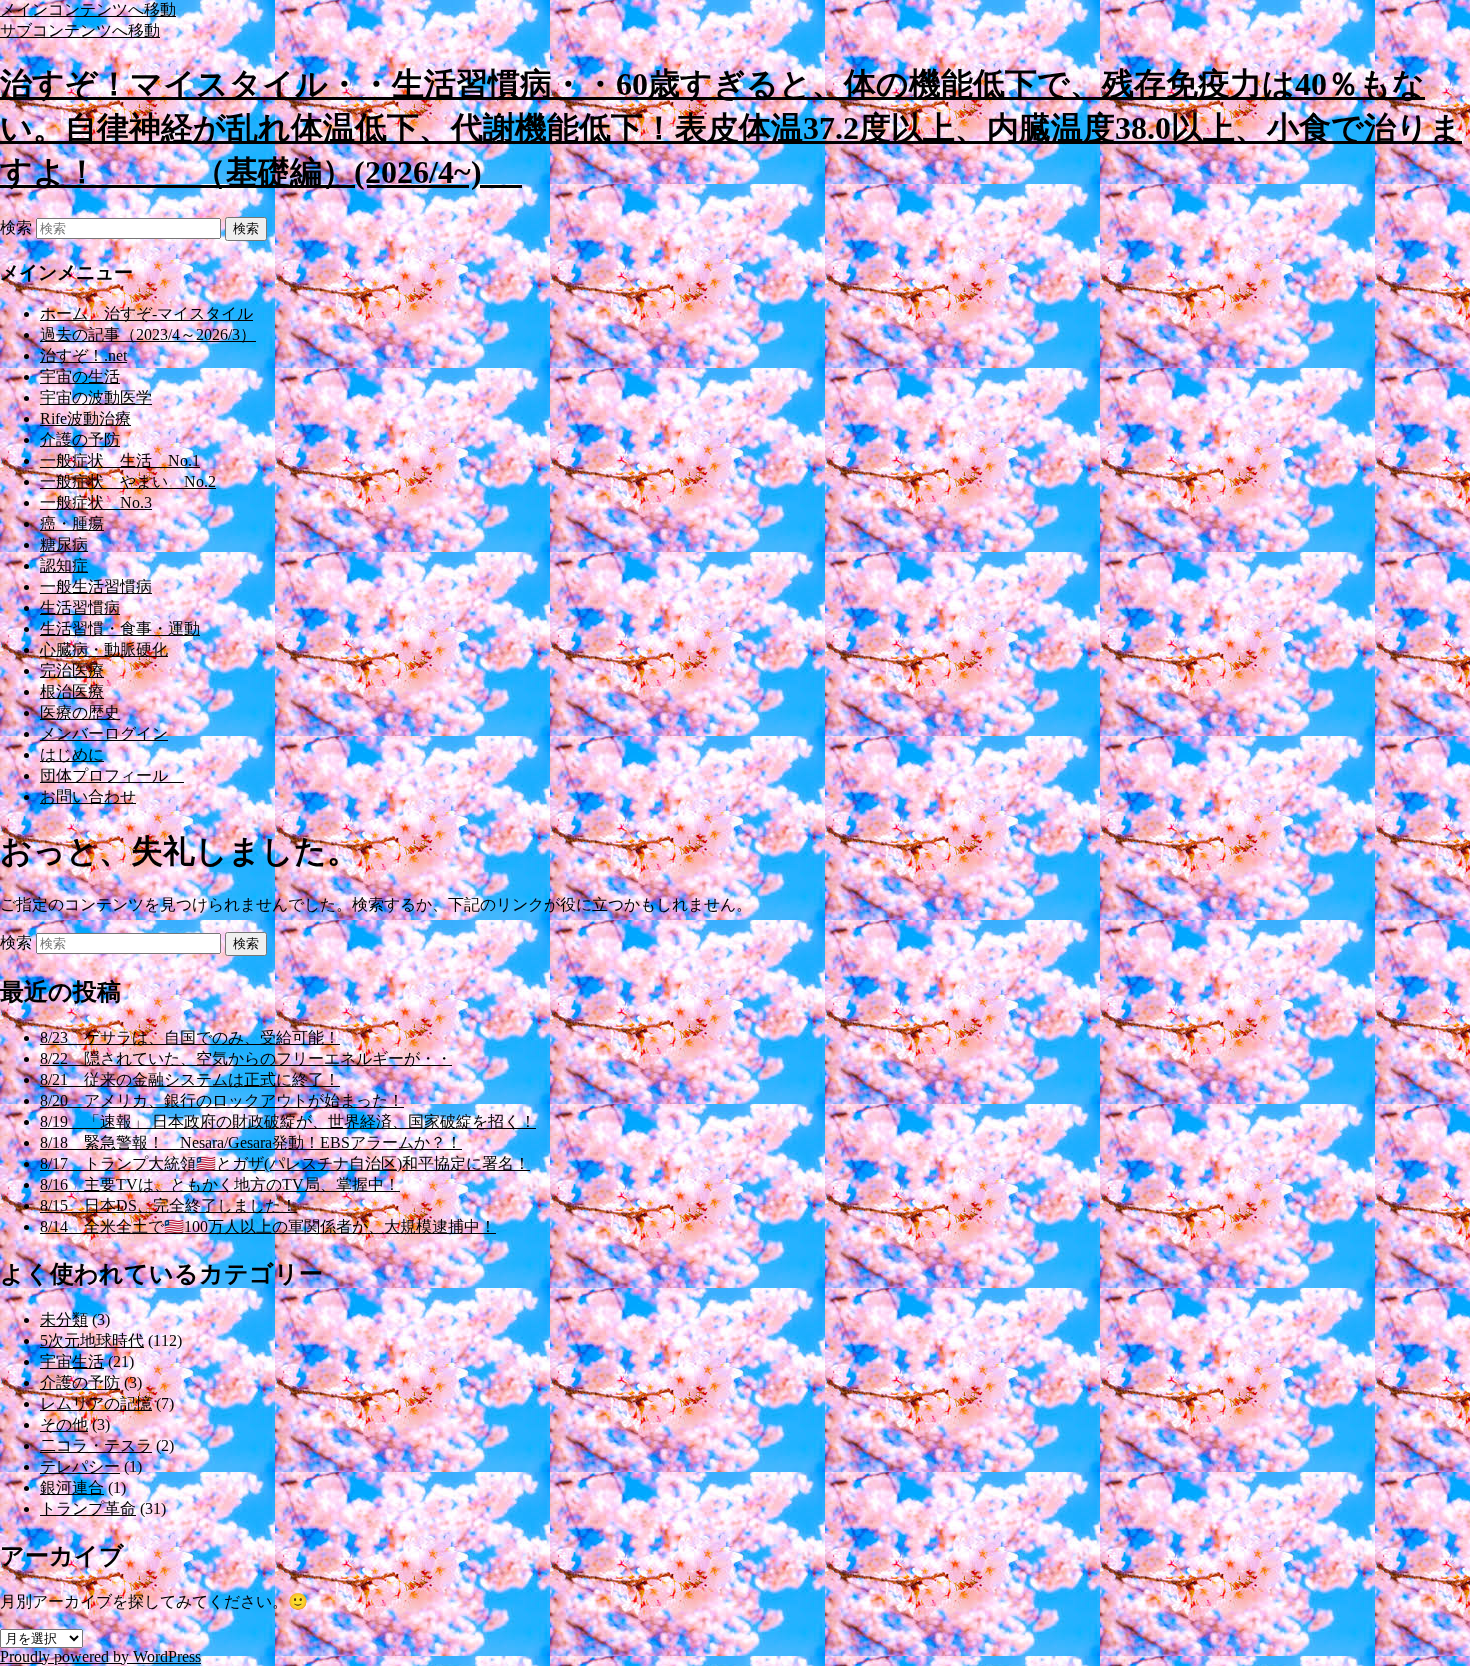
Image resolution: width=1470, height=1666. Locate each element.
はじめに (72, 754)
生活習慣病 (80, 607)
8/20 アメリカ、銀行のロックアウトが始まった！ (222, 1100)
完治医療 (72, 670)
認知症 (64, 565)
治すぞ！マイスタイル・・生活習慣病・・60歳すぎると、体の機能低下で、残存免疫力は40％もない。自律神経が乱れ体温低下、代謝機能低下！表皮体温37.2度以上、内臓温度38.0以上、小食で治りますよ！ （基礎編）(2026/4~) (731, 128)
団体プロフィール (112, 775)
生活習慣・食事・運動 (120, 628)
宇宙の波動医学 (96, 397)
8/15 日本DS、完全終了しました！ (168, 1205)
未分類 (64, 1319)
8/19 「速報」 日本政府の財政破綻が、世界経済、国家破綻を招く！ (288, 1121)
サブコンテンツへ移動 (80, 30)
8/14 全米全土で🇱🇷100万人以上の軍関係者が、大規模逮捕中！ (268, 1226)
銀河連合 (72, 1487)
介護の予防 (80, 439)
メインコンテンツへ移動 (88, 9)
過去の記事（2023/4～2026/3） (148, 334)
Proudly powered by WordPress (100, 1656)
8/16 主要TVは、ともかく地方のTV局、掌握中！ (220, 1184)
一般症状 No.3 (96, 502)
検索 (16, 227)
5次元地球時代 (92, 1340)
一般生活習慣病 (96, 586)
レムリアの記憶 (96, 1403)
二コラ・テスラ (96, 1445)
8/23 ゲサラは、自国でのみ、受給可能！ (190, 1037)
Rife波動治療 (85, 418)
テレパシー (80, 1466)
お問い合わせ (88, 796)
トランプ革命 (88, 1508)
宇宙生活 (72, 1361)
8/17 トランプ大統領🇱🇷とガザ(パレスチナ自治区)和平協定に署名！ (285, 1163)
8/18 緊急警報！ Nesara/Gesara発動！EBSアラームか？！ (251, 1142)
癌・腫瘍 (72, 523)
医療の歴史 (80, 712)
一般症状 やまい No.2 (128, 481)
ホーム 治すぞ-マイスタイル (146, 313)
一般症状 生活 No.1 (120, 460)
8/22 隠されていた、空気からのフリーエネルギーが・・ (246, 1058)
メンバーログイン (104, 733)
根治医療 (72, 691)
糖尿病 (64, 544)
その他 (64, 1424)
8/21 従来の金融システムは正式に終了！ (190, 1079)
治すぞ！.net (83, 355)
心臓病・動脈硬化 (104, 649)
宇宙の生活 (80, 376)
